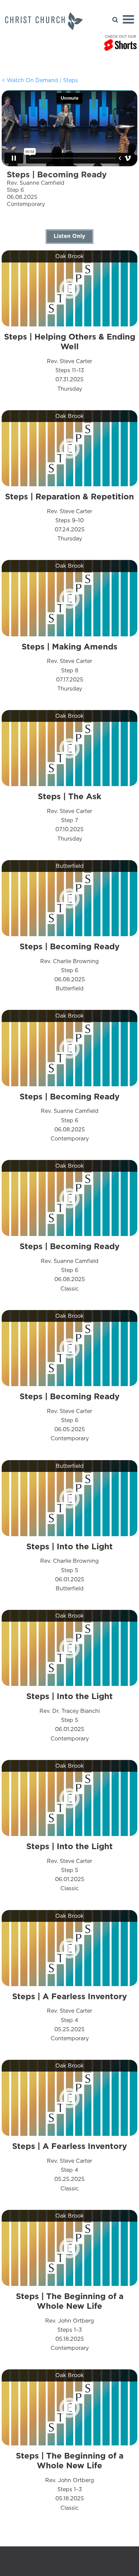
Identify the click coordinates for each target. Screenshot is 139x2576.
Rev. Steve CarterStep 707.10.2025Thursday (69, 817)
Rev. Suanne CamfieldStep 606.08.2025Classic (69, 1267)
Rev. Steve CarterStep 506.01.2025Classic (69, 1867)
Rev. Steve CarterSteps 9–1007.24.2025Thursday (69, 517)
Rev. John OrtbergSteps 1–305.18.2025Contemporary (70, 2321)
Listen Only (69, 236)
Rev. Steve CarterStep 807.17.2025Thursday (69, 667)
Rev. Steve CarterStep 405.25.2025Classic (69, 2166)
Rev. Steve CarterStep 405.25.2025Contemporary (69, 2017)
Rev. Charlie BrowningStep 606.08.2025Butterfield (69, 967)
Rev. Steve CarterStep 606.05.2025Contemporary (69, 1417)
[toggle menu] (128, 19)
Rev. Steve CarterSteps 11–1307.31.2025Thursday (70, 362)
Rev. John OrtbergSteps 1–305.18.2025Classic (70, 2481)
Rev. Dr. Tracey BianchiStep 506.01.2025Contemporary (69, 1717)
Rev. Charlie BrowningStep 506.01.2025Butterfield (69, 1567)
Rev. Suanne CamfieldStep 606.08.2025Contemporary (69, 1117)
